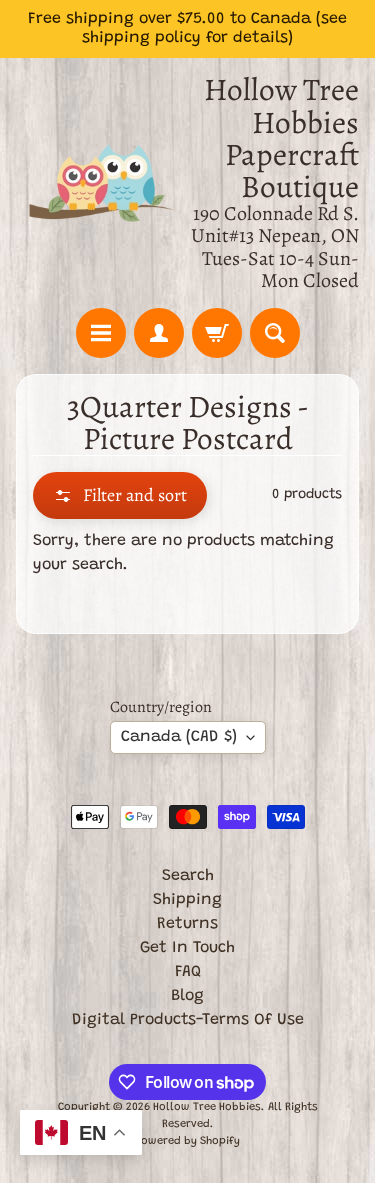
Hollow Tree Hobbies (207, 1107)
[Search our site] (275, 333)
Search (188, 876)
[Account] (159, 333)
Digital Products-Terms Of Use (188, 1020)
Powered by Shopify (187, 1141)
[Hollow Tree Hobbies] (102, 183)
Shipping (187, 900)
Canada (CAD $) (179, 737)
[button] (120, 495)
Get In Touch (187, 948)
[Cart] (217, 333)
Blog (187, 996)
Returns (187, 924)
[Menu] (101, 333)
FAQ (188, 972)
